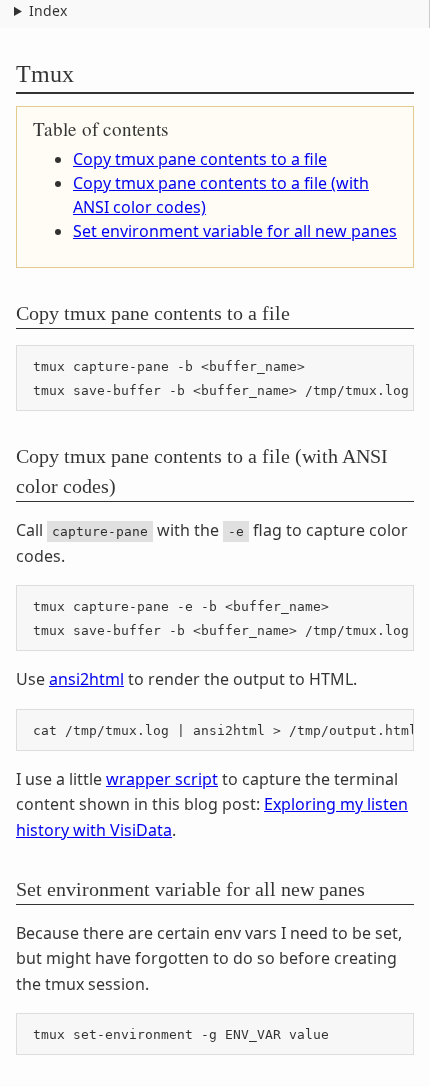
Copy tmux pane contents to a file (200, 159)
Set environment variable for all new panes (235, 231)
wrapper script (162, 779)
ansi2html (86, 679)
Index (48, 10)
